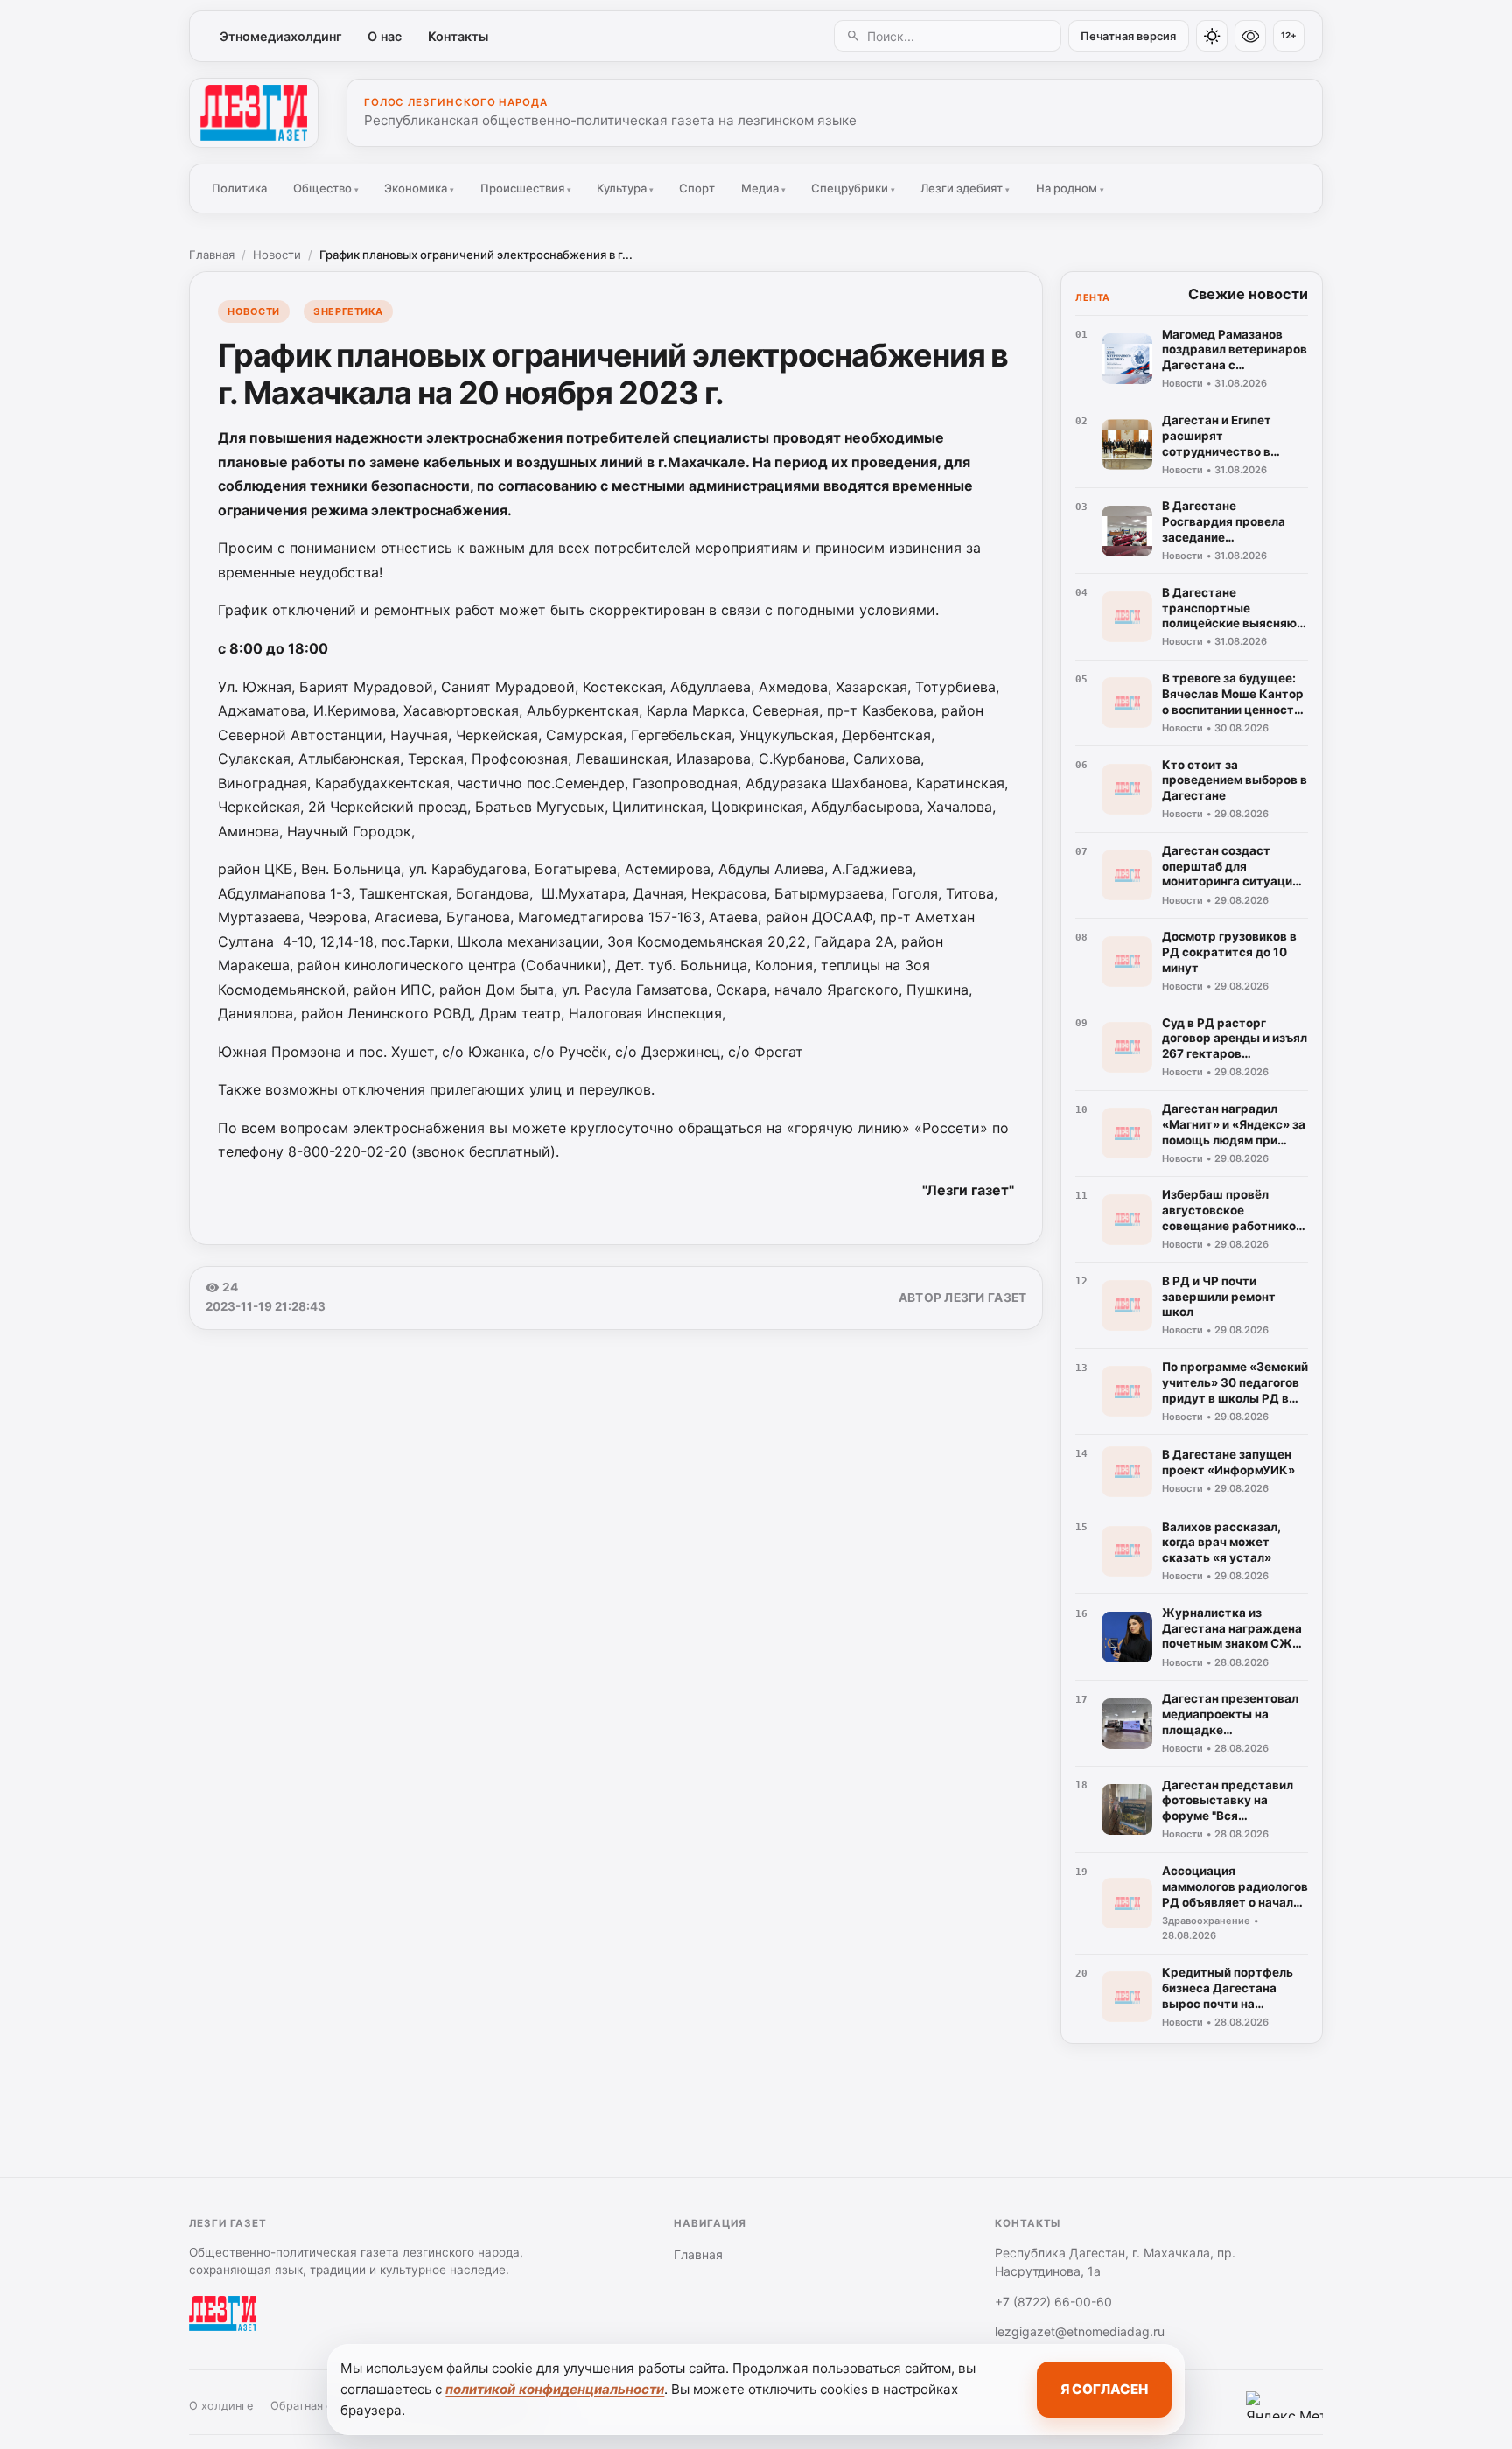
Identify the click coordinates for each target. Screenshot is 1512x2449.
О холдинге (221, 2406)
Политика (239, 188)
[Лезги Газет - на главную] (254, 113)
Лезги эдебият (965, 188)
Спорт (697, 188)
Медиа (763, 188)
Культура (625, 188)
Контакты (458, 36)
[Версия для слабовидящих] (1250, 36)
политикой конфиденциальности (555, 2389)
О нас (385, 36)
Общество (326, 188)
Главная (212, 255)
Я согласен (1104, 2389)
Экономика (419, 188)
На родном (1070, 188)
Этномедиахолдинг (281, 36)
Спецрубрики (853, 188)
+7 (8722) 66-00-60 (1053, 2302)
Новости (277, 255)
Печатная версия (1128, 36)
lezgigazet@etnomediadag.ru (1080, 2331)
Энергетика (348, 311)
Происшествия (526, 188)
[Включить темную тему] (1212, 36)
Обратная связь (313, 2406)
